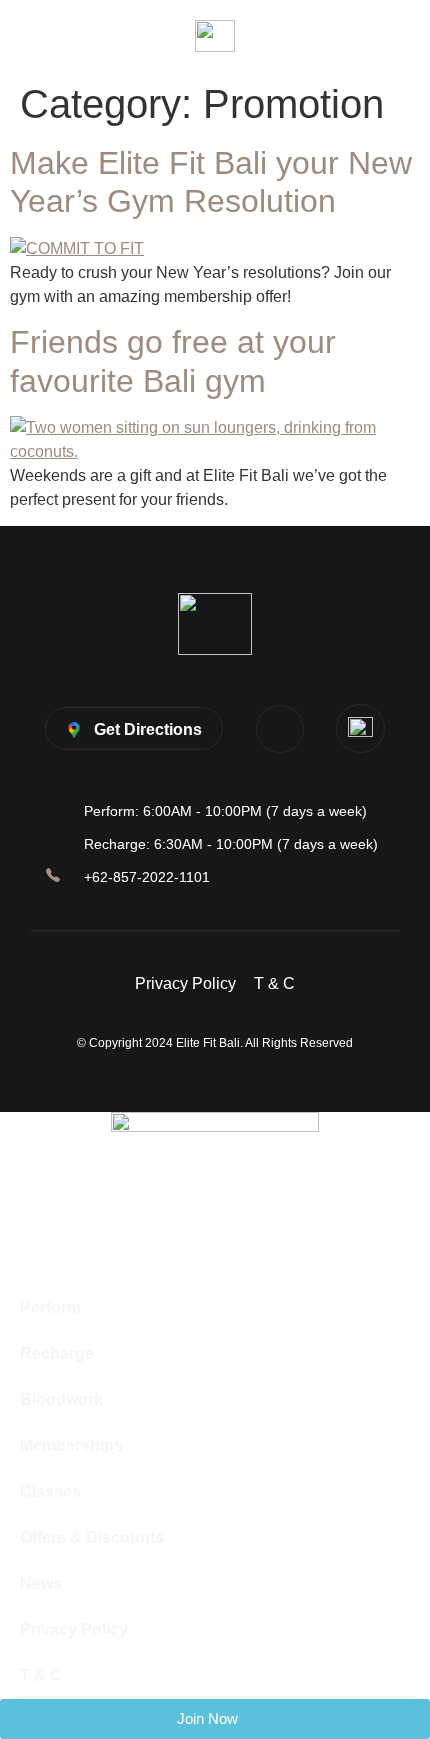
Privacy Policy (185, 983)
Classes (50, 1491)
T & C (274, 983)
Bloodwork (61, 1399)
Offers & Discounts (92, 1537)
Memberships (71, 1445)
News (41, 1583)
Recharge (57, 1353)
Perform (50, 1307)
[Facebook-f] (280, 729)
